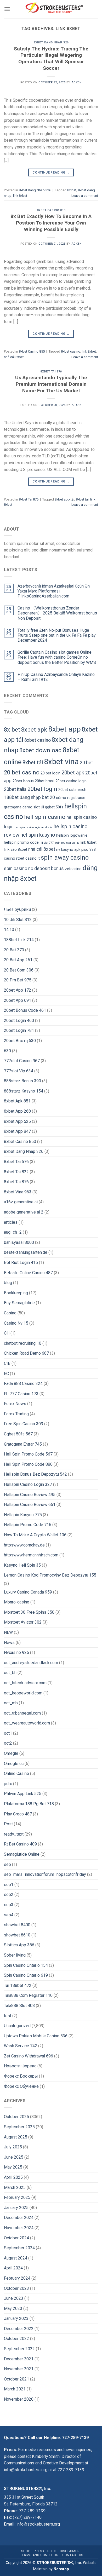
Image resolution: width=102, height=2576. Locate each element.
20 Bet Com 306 (19, 970)
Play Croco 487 (18, 1814)
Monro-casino (17, 1602)
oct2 (8, 1743)
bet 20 (48, 797)
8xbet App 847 (17, 1131)
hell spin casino (45, 817)
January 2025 (16, 2208)
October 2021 (16, 2379)
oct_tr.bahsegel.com (22, 1713)
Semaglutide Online (22, 1854)
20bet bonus (23, 781)
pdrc (8, 1784)
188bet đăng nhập (22, 797)
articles (11, 1222)
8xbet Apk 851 (17, 1101)
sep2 (9, 1894)
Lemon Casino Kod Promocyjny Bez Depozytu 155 (50, 1575)
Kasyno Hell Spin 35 (22, 1565)
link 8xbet (20, 196)
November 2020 (19, 2399)
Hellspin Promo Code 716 (28, 1525)
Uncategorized (17, 2026)
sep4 (9, 1915)
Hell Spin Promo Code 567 (28, 1454)
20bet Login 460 (19, 1020)
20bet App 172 (18, 990)
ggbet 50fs (54, 807)
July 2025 (13, 2147)
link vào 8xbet (16, 850)
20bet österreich (72, 790)
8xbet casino (71, 351)
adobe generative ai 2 (24, 1212)
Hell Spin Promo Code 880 (28, 1464)
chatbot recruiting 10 (23, 1343)
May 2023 (13, 2308)
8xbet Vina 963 (18, 1192)
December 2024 (19, 2218)
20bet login (42, 789)
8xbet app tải (64, 499)
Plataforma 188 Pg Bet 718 (29, 1804)
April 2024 (13, 2268)
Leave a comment (85, 196)
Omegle (11, 1753)
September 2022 (19, 2349)
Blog (52, 2551)
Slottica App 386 (19, 1945)
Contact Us (73, 2555)
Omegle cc (14, 1764)
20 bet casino (22, 772)
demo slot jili (33, 807)
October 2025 (16, 2117)
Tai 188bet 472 (18, 1985)
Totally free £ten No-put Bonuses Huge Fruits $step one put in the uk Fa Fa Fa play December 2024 (57, 635)
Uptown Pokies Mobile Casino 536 (36, 2036)
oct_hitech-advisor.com (25, 1683)
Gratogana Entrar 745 (23, 1444)
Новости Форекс (20, 2066)
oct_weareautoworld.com (27, 1723)
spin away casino (65, 858)
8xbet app (64, 729)
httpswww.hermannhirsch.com (31, 1555)
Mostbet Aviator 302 (23, 1622)
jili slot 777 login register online (60, 843)
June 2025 (14, 2157)
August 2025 (16, 2137)
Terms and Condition (39, 2555)
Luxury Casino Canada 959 (28, 1592)
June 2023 (14, 2298)
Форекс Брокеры (21, 2076)
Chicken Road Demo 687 (26, 1353)
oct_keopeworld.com (23, 1693)
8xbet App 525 (17, 1121)
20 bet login (50, 773)
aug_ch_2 (13, 1232)
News (9, 1643)
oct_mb (11, 1703)
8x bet (72, 190)
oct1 (8, 1733)
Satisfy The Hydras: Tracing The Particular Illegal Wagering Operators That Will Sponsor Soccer (51, 59)
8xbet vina (61, 762)
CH (7, 1333)
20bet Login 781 (19, 1030)
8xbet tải (82, 499)
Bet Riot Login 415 (21, 1263)
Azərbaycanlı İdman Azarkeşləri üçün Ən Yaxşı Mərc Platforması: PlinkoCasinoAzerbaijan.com (54, 591)
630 (7, 1051)
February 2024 (17, 2278)
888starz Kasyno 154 (24, 1091)
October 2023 (16, 2288)
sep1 (9, 1885)
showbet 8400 (17, 1925)
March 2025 (15, 2187)
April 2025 (13, 2177)
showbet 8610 (17, 1935)
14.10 (9, 930)
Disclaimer (70, 2551)
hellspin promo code (21, 843)
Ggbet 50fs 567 (18, 1434)
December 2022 (19, 2329)
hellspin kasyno (38, 835)
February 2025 (17, 2197)
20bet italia (15, 789)
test (8, 2016)
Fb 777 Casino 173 (21, 1394)
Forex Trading (16, 1414)
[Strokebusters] (54, 9)
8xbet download (41, 750)
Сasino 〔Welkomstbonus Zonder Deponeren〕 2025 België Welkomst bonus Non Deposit (57, 613)
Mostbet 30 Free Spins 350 (29, 1612)
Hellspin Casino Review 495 (30, 1495)
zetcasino (73, 869)
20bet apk (73, 773)
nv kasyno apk (68, 850)
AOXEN (77, 82)
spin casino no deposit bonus (34, 869)
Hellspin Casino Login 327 (28, 1484)
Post (8, 1824)
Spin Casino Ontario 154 (26, 1965)
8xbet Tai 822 (16, 1172)
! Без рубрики (17, 909)
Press (39, 2551)
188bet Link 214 (19, 940)
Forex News (15, 1404)
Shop (26, 2551)
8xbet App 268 (17, 1111)
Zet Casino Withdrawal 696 (29, 2056)
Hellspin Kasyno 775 (23, 1515)
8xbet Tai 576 (16, 1162)
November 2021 (19, 2369)
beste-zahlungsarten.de (26, 1252)
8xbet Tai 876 (51, 372)
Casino (10, 1313)
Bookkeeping (16, 1293)
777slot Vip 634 (19, 1071)
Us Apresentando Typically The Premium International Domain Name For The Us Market (51, 384)
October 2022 (16, 2339)
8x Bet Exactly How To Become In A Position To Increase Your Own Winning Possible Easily (51, 223)
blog (8, 1283)
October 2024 (16, 2238)
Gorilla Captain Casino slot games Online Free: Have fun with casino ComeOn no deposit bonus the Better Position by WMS (57, 657)
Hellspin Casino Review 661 (30, 1505)
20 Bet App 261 (18, 960)
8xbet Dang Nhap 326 (51, 42)
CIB (7, 1363)
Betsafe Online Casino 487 (28, 1273)
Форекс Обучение (21, 2086)
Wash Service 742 (21, 2046)
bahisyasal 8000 (19, 1242)
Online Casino (16, 1773)
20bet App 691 (18, 1000)
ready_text (14, 1834)
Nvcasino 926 (16, 1652)
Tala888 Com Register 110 (28, 1995)
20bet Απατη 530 (20, 1041)
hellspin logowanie (72, 835)
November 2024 (19, 2228)
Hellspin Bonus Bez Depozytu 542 (35, 1474)
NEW (8, 1632)
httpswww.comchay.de (24, 1545)
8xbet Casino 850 (51, 210)
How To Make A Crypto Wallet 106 (35, 1535)
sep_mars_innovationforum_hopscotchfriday (45, 1874)
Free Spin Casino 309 (24, 1424)
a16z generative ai (21, 1202)
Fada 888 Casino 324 (23, 1384)
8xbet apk (34, 729)
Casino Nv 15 (16, 1323)
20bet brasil (45, 781)
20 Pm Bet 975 (18, 980)
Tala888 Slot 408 (19, 2006)
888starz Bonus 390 (22, 1081)
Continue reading (51, 172)
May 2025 (13, 2167)
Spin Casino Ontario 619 (26, 1975)
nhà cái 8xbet (14, 357)
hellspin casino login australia (34, 827)
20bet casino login (71, 781)
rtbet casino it (28, 858)
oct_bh (10, 1673)
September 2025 (19, 2127)
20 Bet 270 (14, 950)
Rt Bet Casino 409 (20, 1844)
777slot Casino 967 (22, 1061)
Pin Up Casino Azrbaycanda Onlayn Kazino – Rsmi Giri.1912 (56, 677)
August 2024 (16, 2258)
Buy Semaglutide (19, 1303)
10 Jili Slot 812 (18, 920)
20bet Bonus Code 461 (25, 1010)
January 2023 (16, 2318)
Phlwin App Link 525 (23, 1794)
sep (7, 1864)
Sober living (15, 1955)
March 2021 (15, 2389)
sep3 (9, 1905)
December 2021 (19, 2359)
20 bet (86, 763)
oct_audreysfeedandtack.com (31, 1663)
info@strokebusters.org (26, 2470)
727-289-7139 (75, 2438)
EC (6, 1374)
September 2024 (19, 2248)
